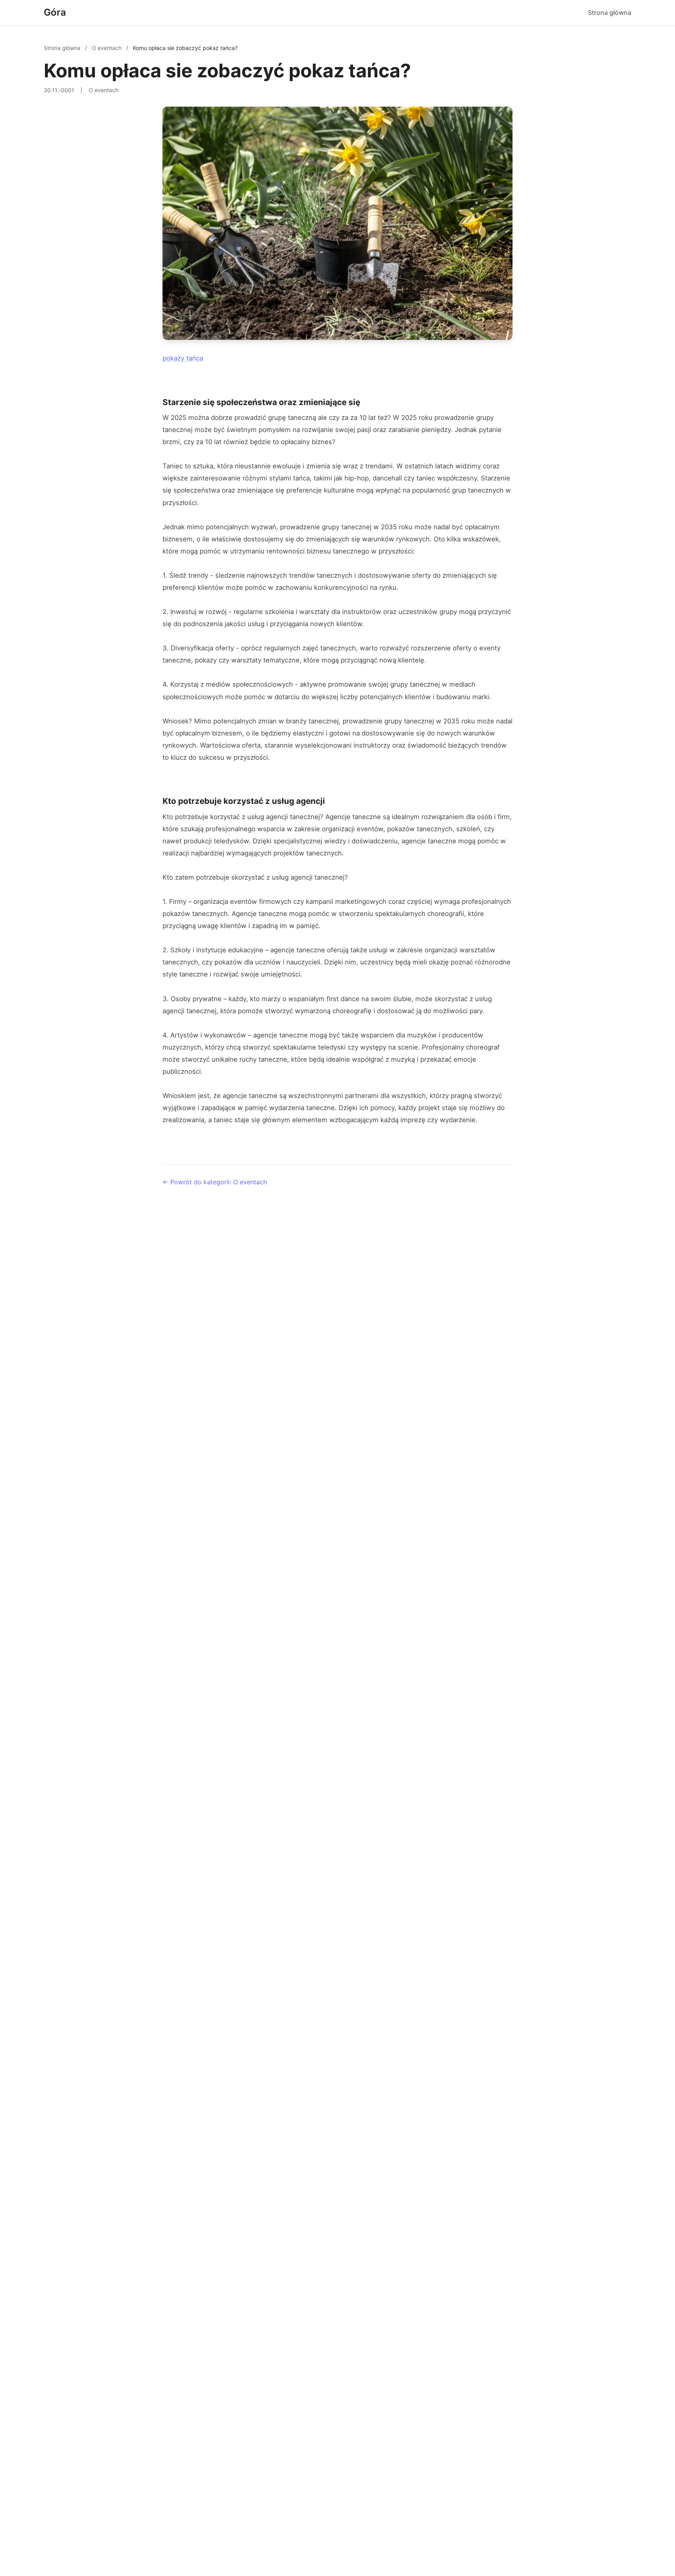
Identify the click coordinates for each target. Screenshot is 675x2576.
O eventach (107, 48)
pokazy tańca (183, 358)
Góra (55, 12)
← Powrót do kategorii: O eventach (215, 1182)
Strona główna (610, 12)
